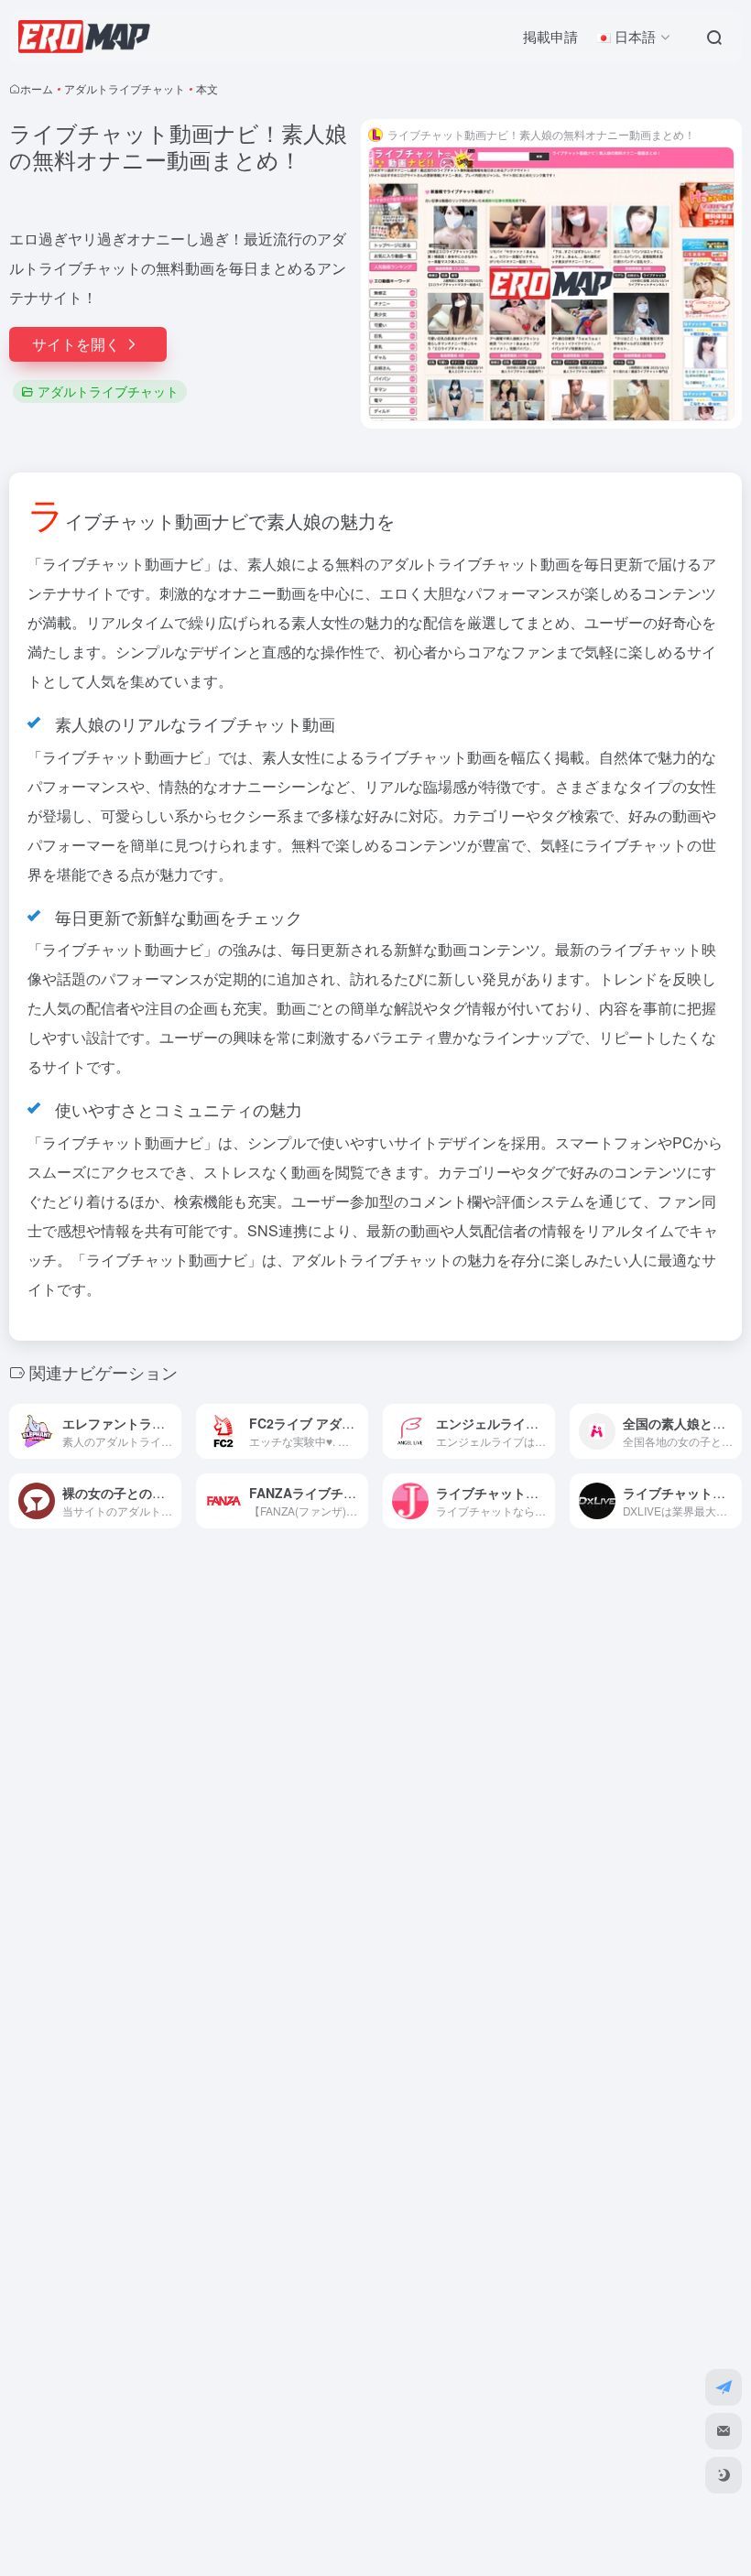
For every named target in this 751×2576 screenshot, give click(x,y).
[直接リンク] (171, 1431)
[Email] (724, 2431)
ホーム (37, 88)
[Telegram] (724, 2387)
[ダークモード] (724, 2475)
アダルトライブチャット (125, 88)
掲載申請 (550, 36)
